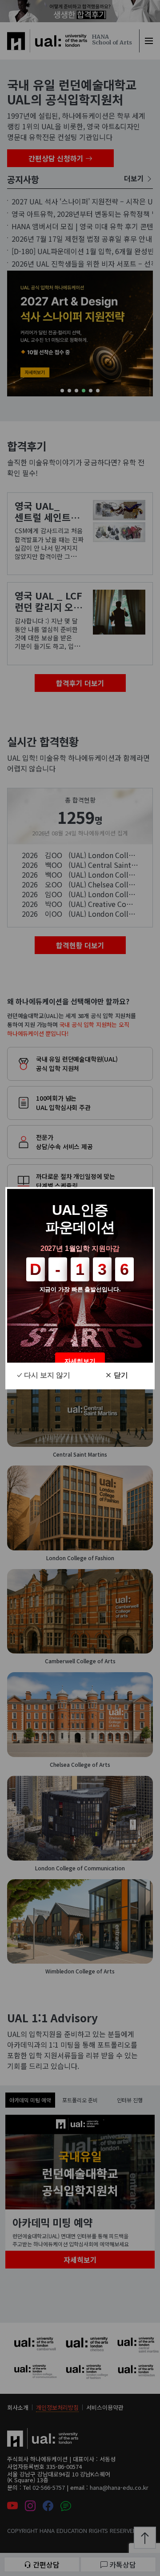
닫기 (121, 1375)
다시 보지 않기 (47, 1375)
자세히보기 (80, 1361)
